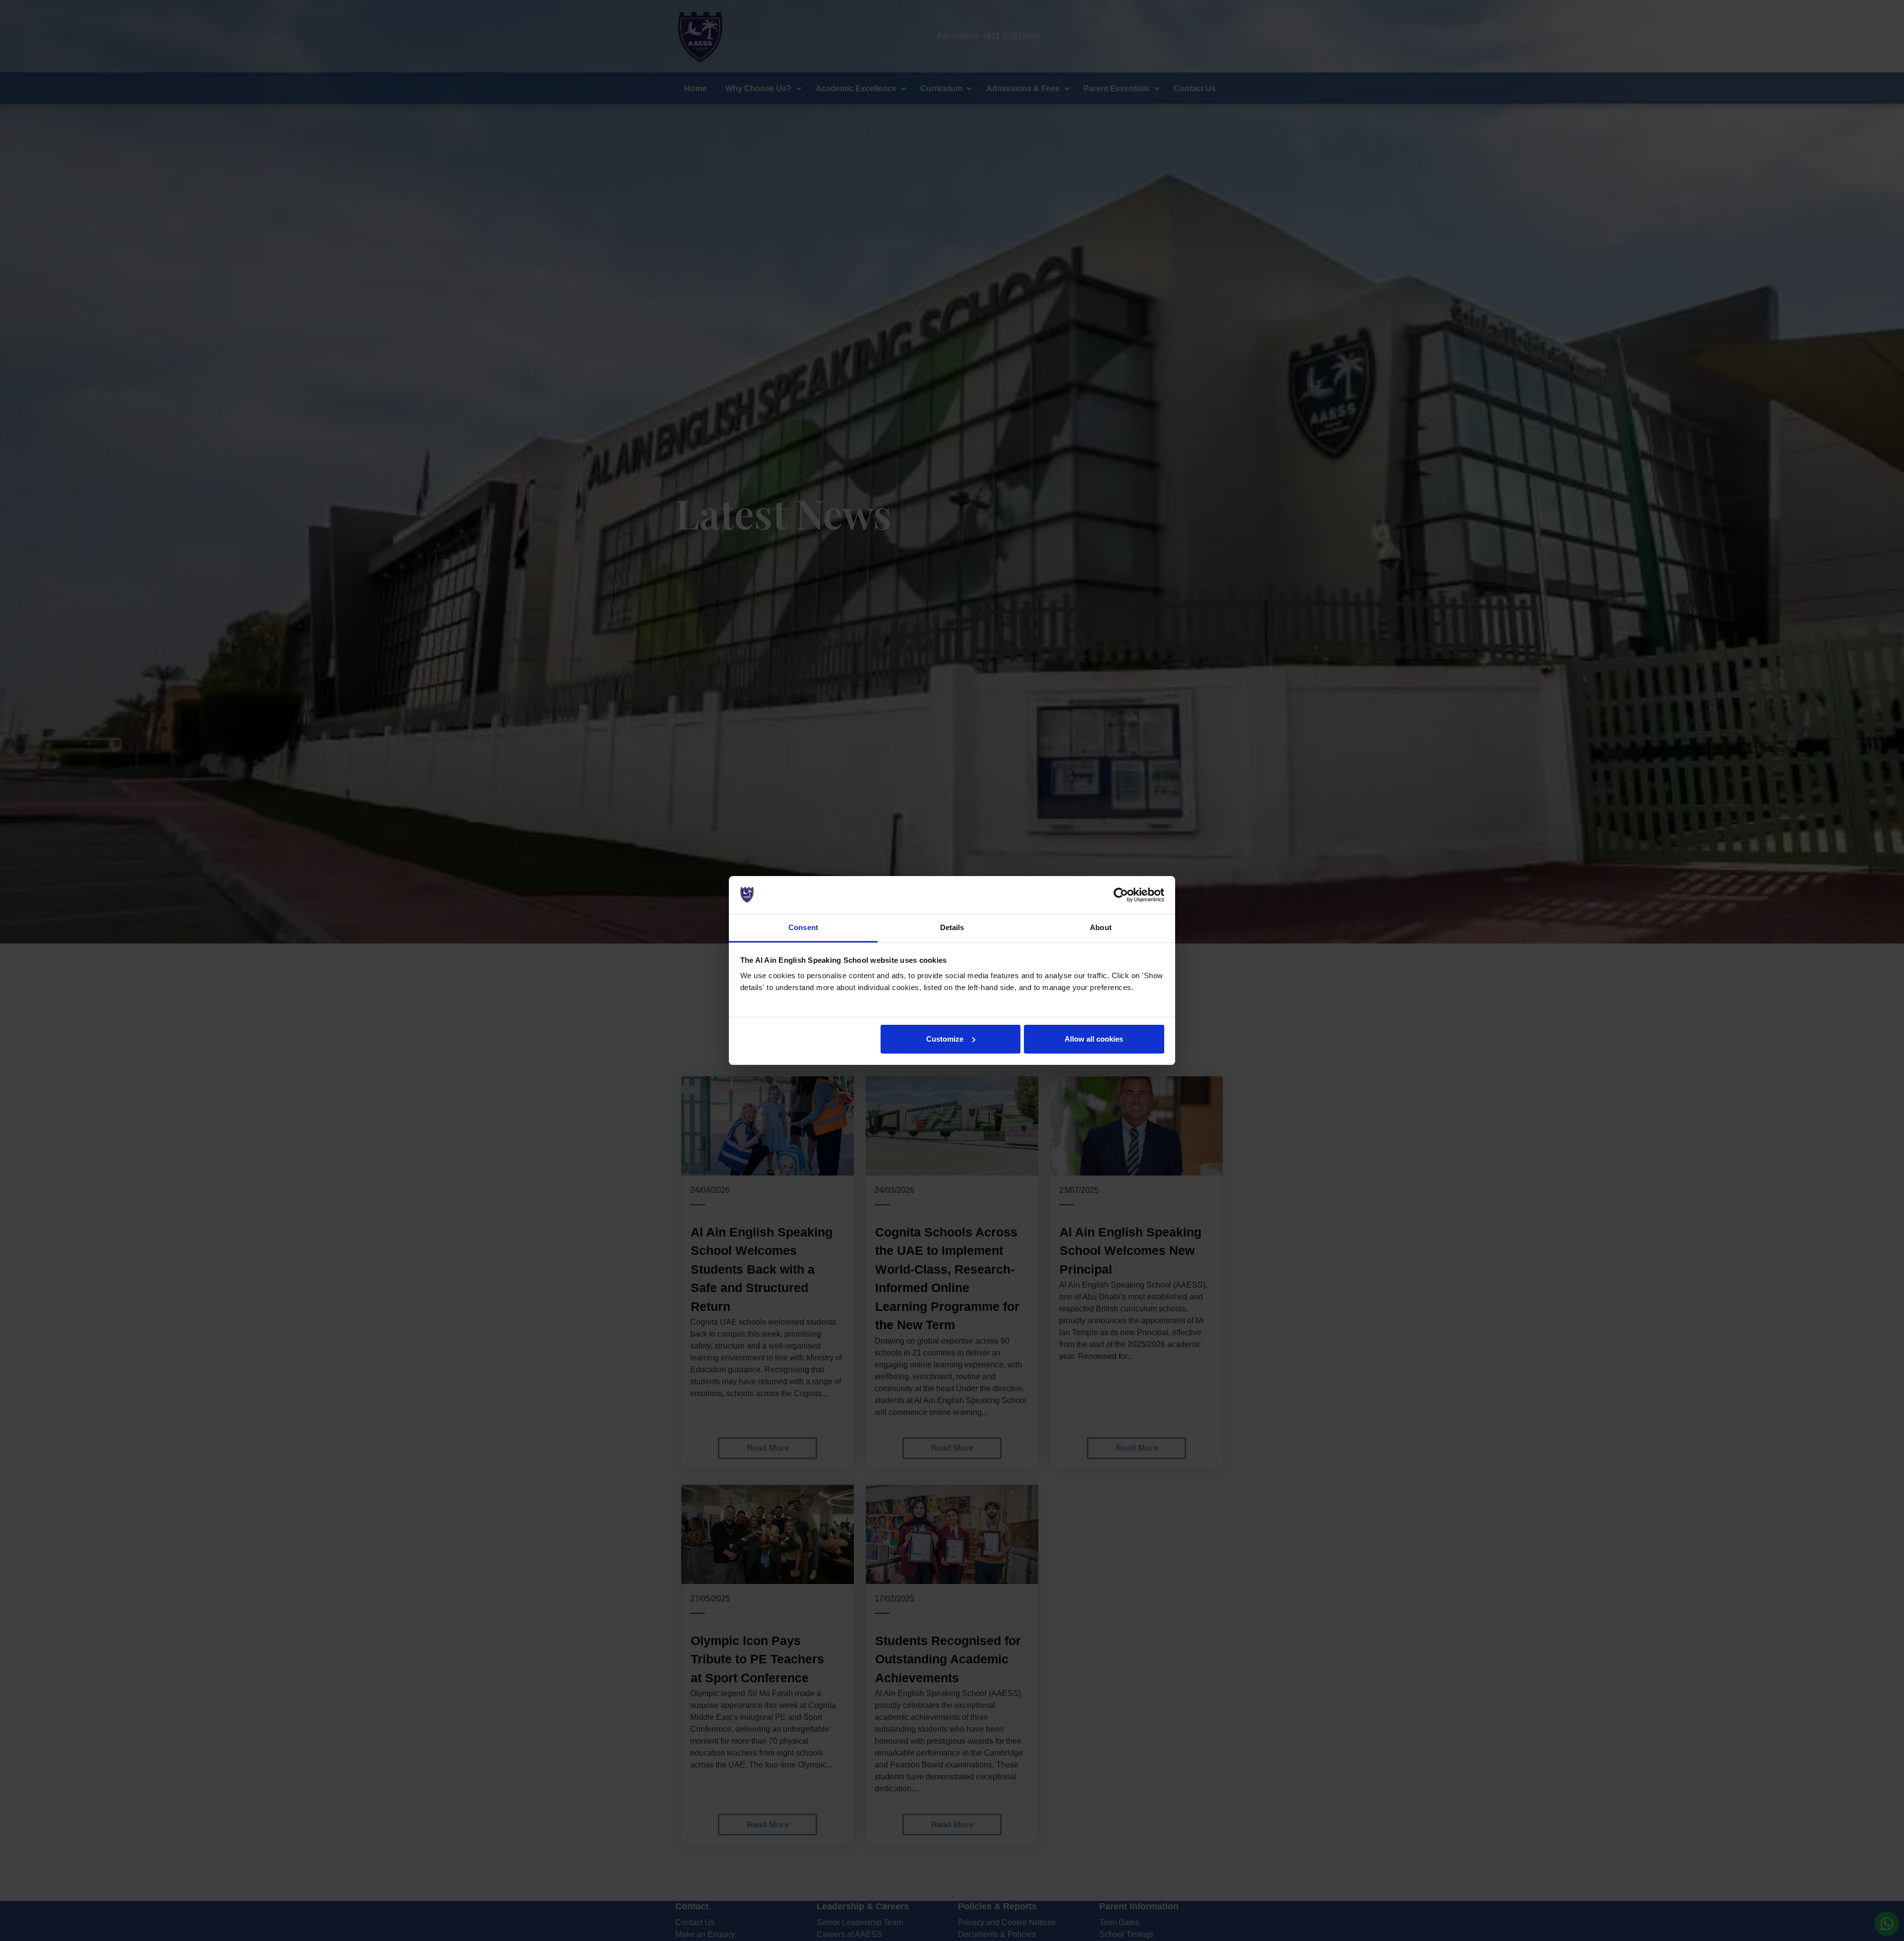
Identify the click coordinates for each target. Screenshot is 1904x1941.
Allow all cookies (1094, 1039)
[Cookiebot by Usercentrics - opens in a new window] (1121, 895)
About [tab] (1101, 927)
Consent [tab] (803, 927)
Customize (945, 1039)
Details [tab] (952, 927)
